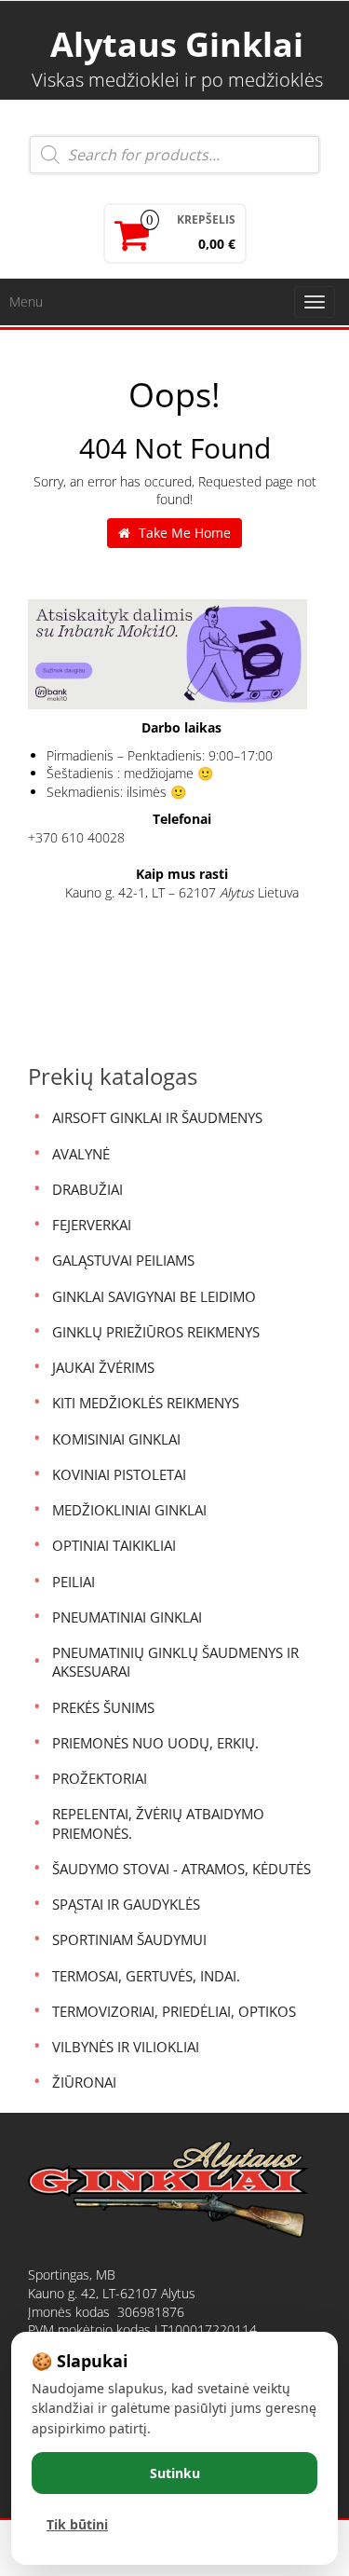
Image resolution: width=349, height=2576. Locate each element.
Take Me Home (183, 533)
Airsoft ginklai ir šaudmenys (157, 1117)
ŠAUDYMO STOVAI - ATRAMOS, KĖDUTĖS (181, 1869)
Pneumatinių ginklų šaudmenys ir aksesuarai (175, 1662)
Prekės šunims (103, 1707)
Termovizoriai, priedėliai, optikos (174, 2011)
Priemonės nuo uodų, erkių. (155, 1743)
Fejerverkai (92, 1225)
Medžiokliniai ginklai (129, 1510)
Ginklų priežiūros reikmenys (156, 1332)
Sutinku (175, 2473)
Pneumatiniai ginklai (127, 1617)
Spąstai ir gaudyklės (126, 1904)
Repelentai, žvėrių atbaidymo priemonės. (158, 1823)
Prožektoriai (100, 1778)
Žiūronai (84, 2082)
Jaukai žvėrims (103, 1367)
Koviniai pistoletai (119, 1474)
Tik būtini (77, 2524)
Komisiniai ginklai (116, 1439)
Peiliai (74, 1582)
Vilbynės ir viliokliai (126, 2047)
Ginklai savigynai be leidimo (154, 1296)
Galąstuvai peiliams (123, 1260)
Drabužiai (87, 1189)
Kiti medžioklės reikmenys (146, 1403)
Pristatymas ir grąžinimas (110, 2449)
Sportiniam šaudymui (129, 1939)
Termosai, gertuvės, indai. (146, 1976)
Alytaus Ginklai (177, 44)
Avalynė (81, 1154)
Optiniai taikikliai (114, 1545)
